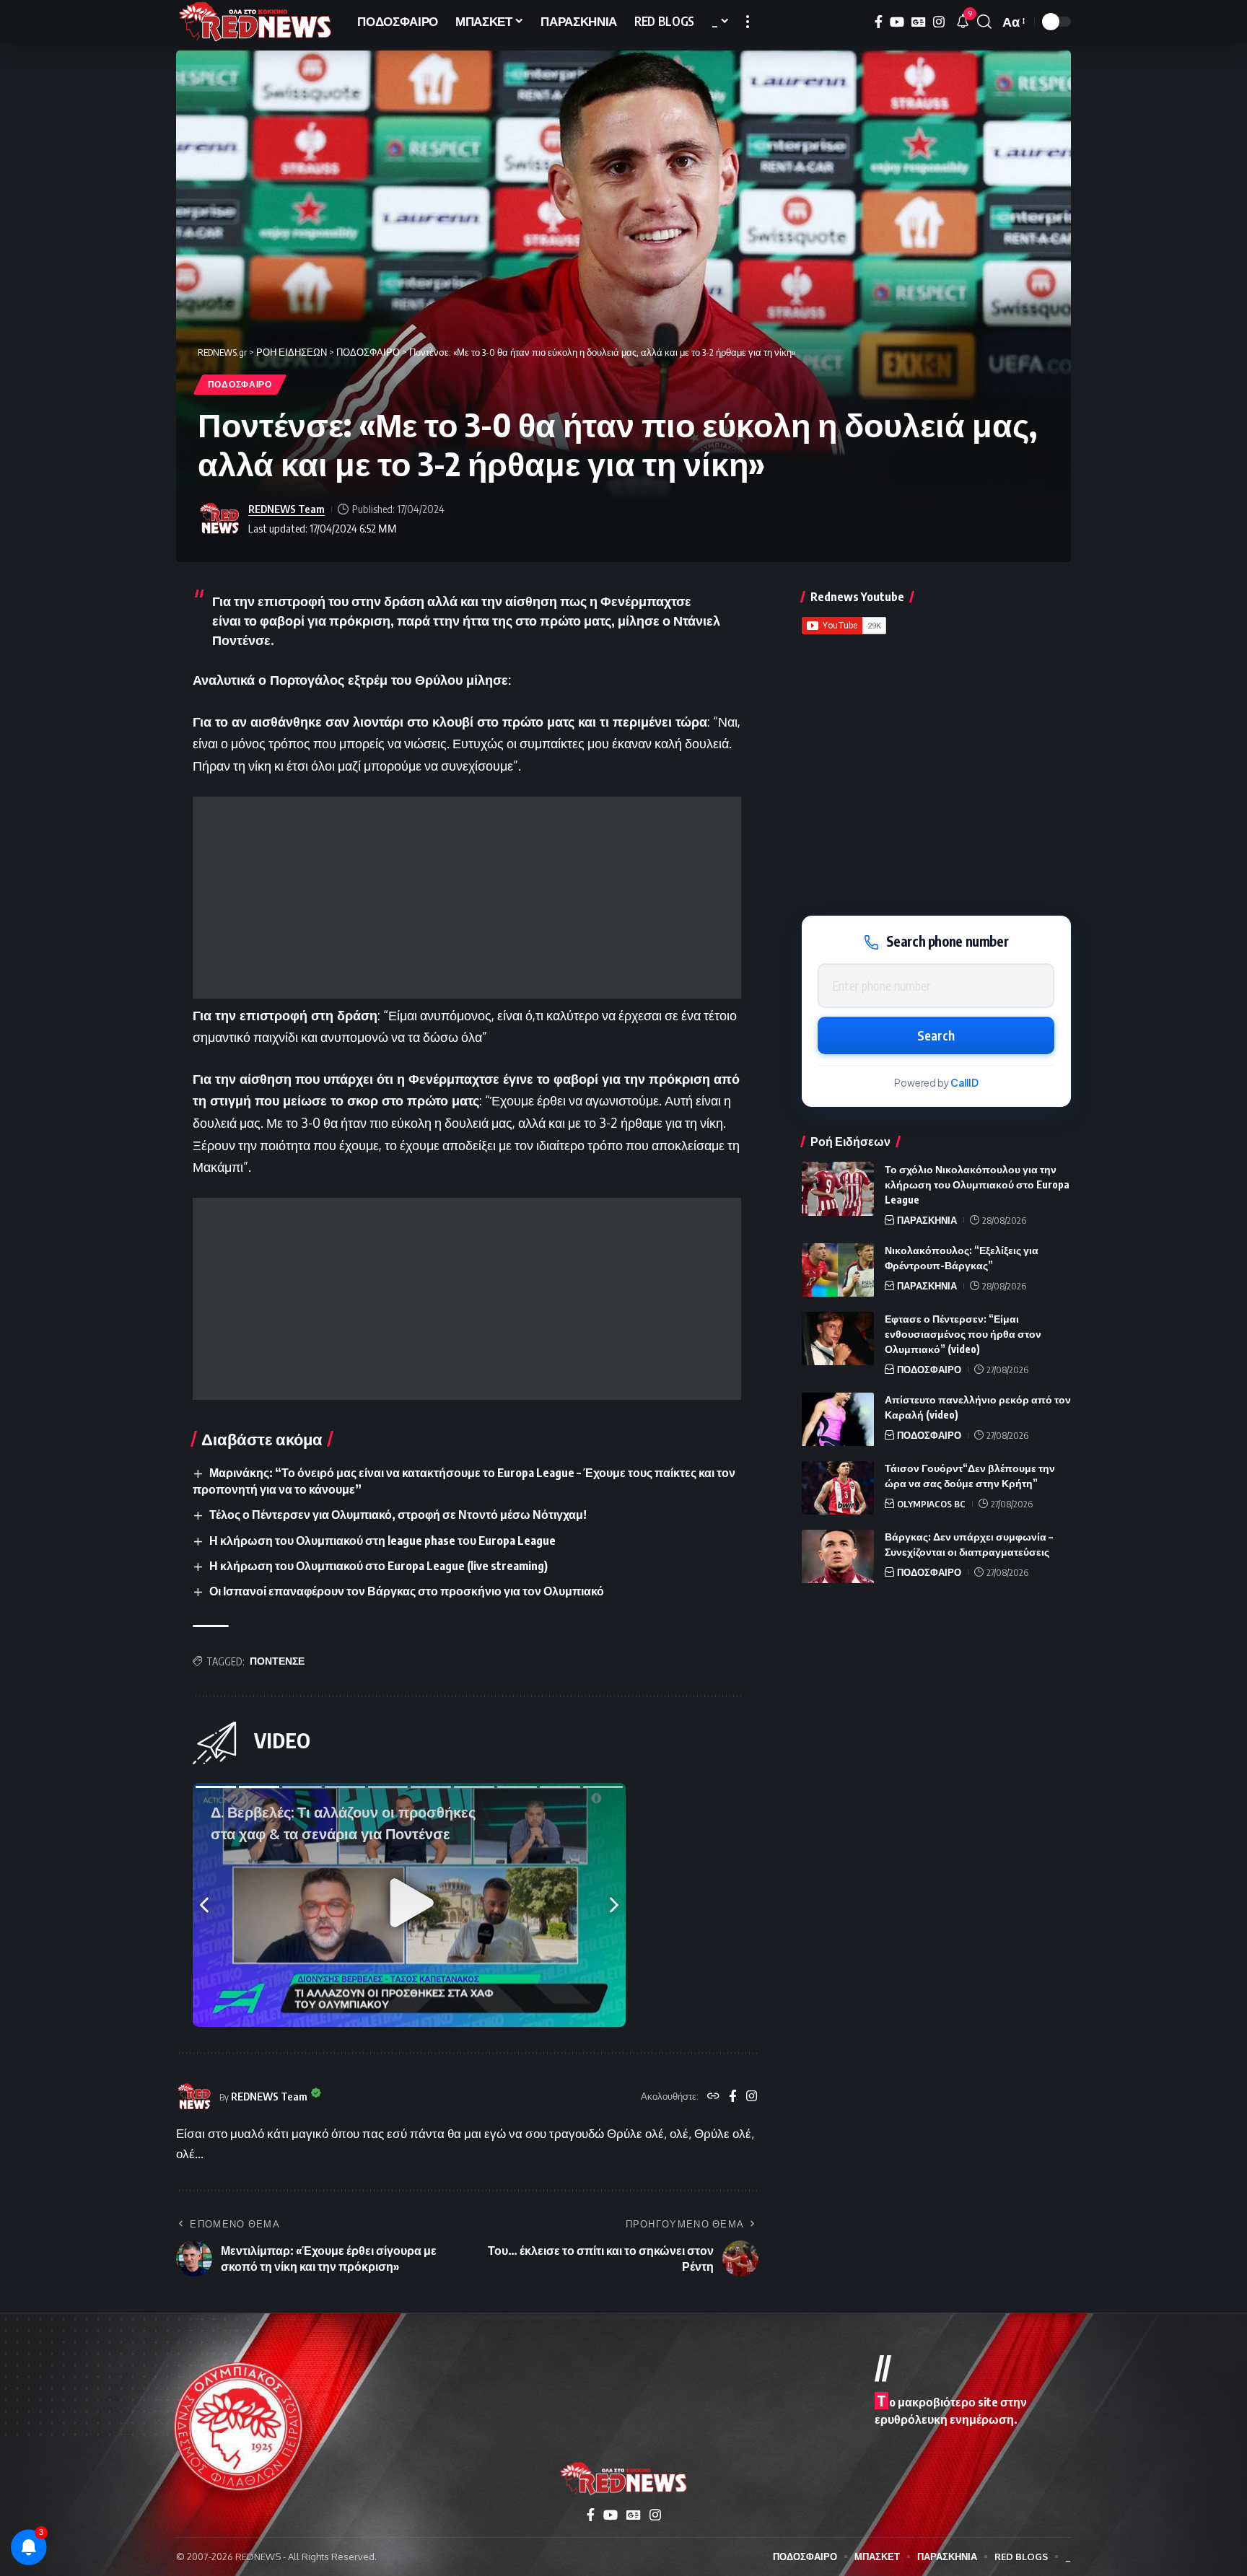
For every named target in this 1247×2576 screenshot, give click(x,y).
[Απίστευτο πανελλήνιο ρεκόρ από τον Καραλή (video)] (838, 1420)
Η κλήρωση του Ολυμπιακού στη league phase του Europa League (382, 1541)
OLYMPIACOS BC (931, 1504)
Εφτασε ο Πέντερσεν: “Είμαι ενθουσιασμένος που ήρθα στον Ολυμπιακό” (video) (963, 1335)
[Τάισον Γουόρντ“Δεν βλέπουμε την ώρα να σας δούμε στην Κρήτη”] (838, 1488)
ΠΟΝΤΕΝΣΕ (277, 1661)
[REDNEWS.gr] (255, 22)
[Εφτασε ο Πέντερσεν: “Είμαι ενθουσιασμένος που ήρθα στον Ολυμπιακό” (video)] (838, 1339)
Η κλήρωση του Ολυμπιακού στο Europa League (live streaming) (379, 1566)
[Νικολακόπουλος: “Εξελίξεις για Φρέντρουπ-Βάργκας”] (838, 1270)
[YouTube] (897, 22)
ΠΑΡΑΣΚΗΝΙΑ (927, 1220)
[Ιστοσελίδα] (713, 2097)
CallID (964, 1083)
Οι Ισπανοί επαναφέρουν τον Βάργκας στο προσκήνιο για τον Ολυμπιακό (407, 1591)
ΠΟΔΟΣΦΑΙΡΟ (240, 384)
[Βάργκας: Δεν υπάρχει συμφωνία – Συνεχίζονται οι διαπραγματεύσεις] (838, 1557)
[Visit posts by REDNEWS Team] (219, 519)
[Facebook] (879, 22)
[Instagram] (939, 22)
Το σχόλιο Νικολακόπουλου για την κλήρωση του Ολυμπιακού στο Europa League (977, 1184)
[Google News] (919, 22)
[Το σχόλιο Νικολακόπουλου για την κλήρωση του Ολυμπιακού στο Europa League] (838, 1189)
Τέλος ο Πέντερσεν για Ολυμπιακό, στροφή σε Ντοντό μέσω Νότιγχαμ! (398, 1515)
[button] (748, 22)
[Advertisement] (467, 898)
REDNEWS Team (286, 509)
